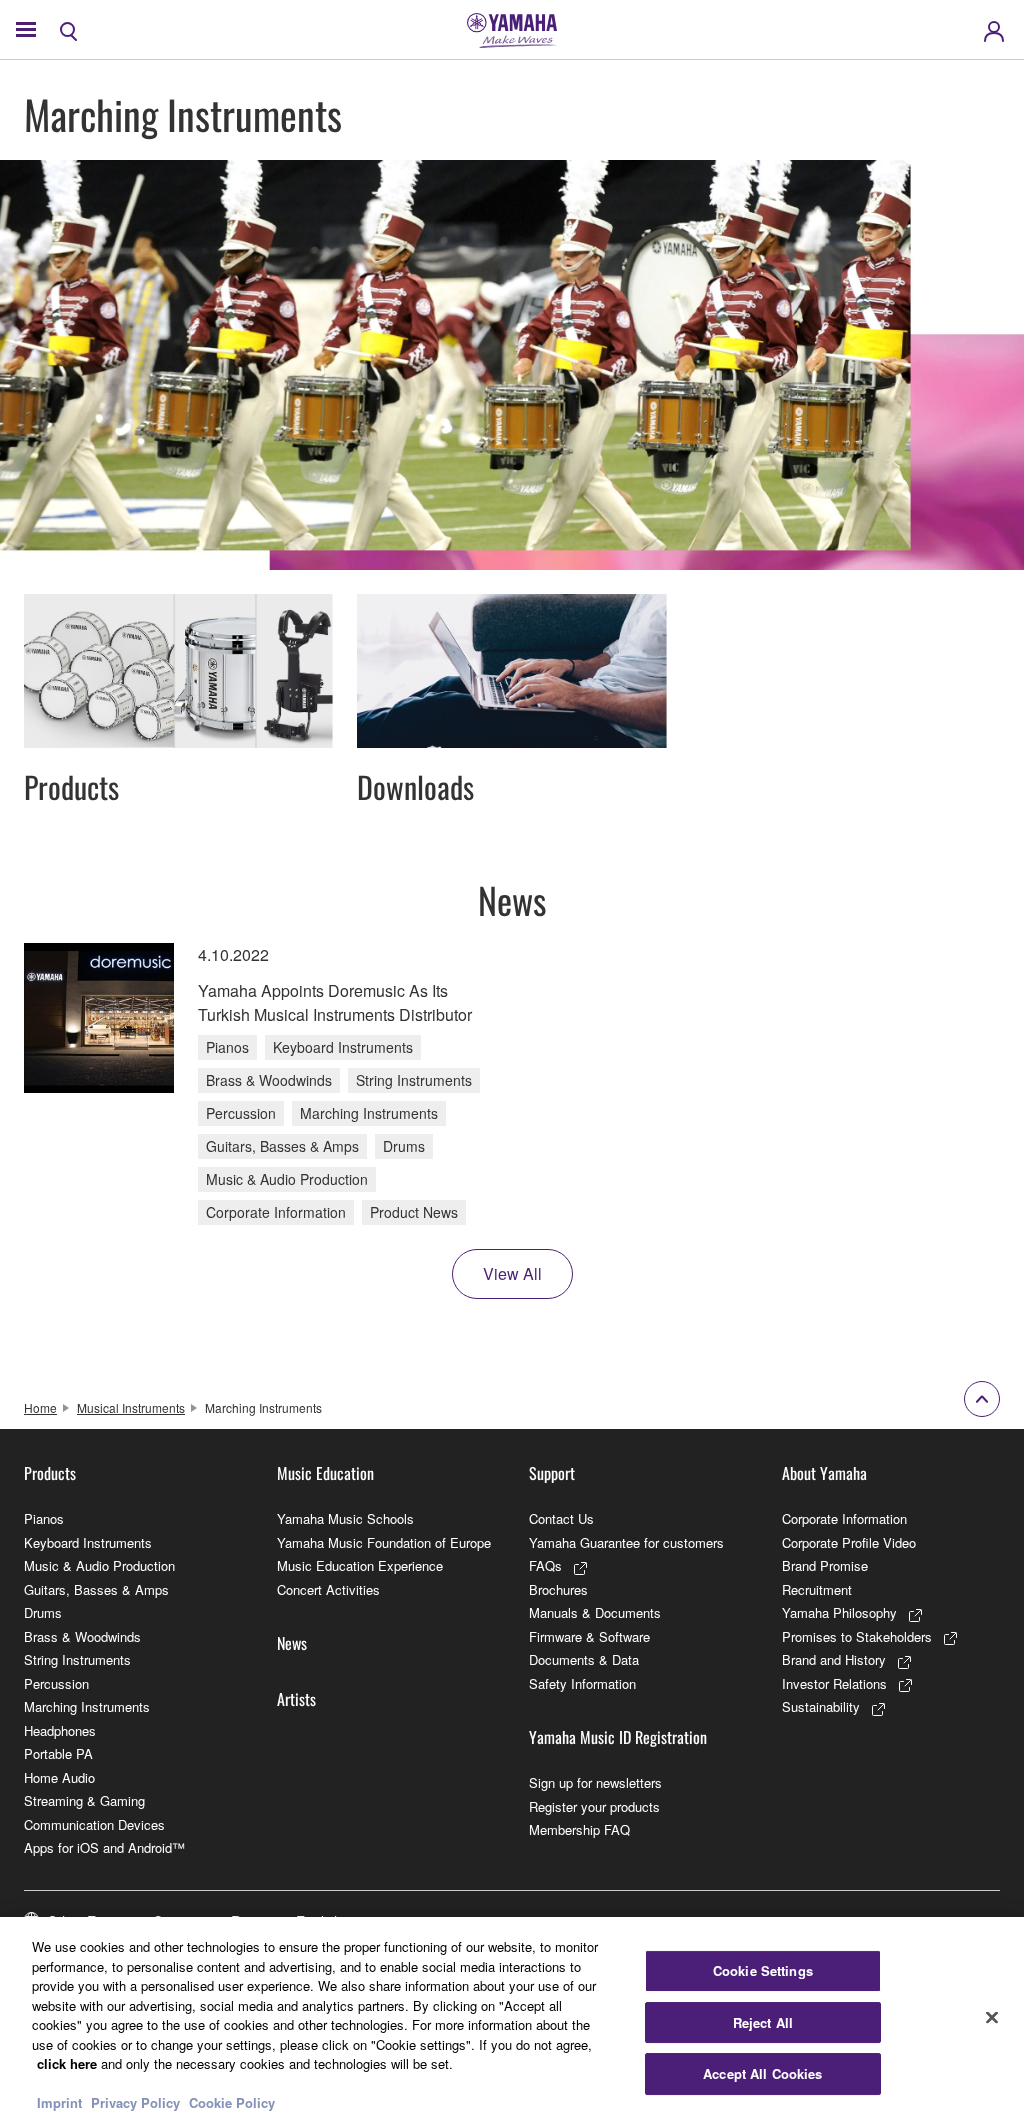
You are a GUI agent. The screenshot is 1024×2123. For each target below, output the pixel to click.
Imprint (59, 2102)
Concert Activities (328, 1589)
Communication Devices (94, 1824)
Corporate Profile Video (849, 1542)
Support (552, 1473)
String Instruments (77, 1659)
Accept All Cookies (762, 2073)
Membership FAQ (579, 1829)
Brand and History (834, 1659)
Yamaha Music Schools (345, 1518)
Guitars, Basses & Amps (96, 1589)
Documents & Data (584, 1659)
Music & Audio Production (99, 1565)
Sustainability (821, 1706)
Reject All (763, 2022)
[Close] (992, 2018)
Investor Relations (834, 1683)
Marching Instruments (87, 1706)
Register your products (594, 1806)
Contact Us (561, 1518)
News (292, 1643)
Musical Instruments (131, 1407)
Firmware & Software (589, 1636)
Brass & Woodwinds (82, 1636)
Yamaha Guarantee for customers (626, 1542)
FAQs (545, 1565)
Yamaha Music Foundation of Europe (384, 1542)
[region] (512, 2020)
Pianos (44, 1518)
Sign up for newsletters (595, 1782)
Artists (296, 1699)
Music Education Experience (360, 1565)
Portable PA (58, 1753)
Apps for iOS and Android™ (104, 1847)
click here (67, 2063)
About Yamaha (824, 1473)
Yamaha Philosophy (839, 1612)
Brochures (558, 1589)
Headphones (60, 1730)
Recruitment (817, 1589)
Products (50, 1473)
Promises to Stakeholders (857, 1636)
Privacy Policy (135, 2102)
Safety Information (582, 1683)
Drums (43, 1612)
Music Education (325, 1473)
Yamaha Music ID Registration (618, 1737)
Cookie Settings (763, 1970)
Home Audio (59, 1777)
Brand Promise (825, 1565)
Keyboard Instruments (88, 1542)
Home (40, 1407)
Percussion (56, 1683)
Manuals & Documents (595, 1612)
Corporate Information (844, 1518)
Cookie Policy (232, 2102)
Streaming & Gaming (84, 1800)
